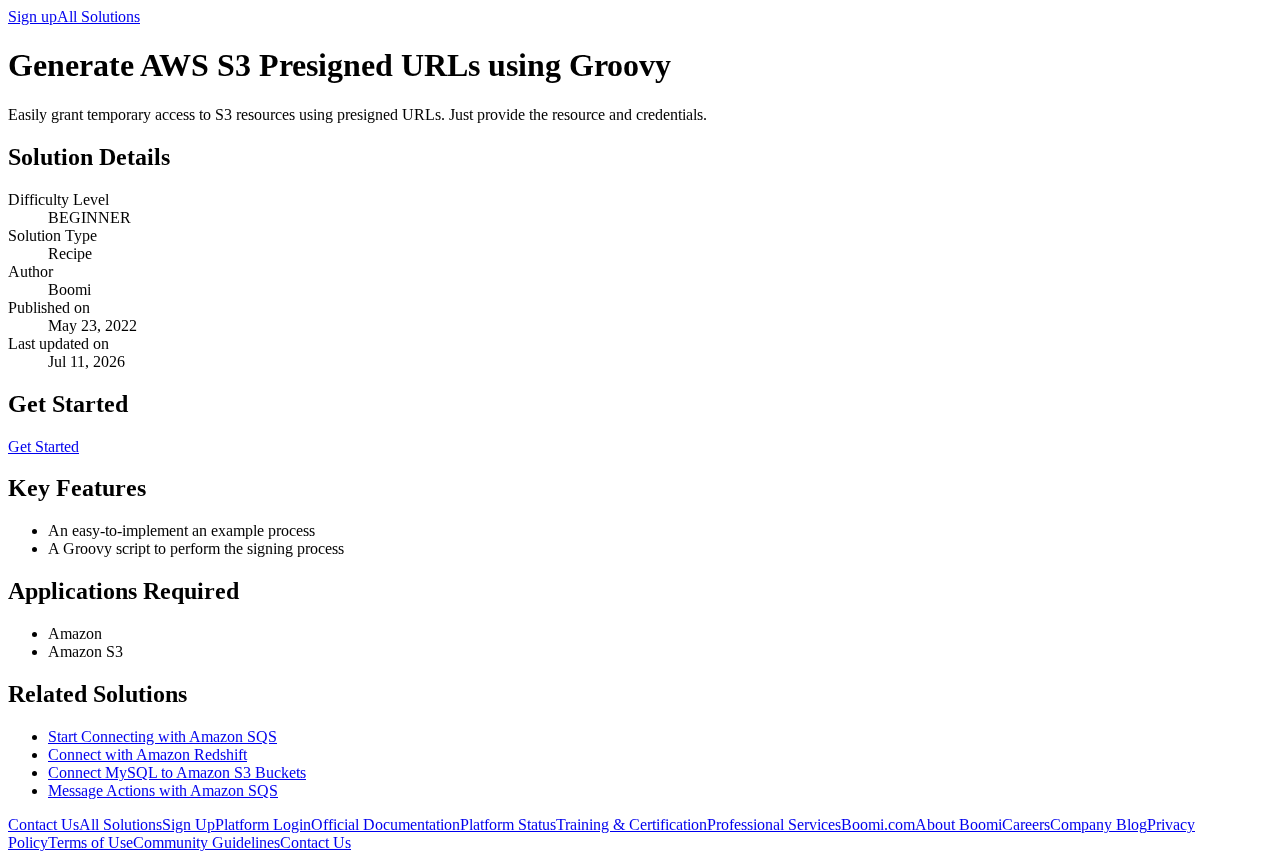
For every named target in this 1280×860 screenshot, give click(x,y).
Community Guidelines (206, 842)
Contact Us (43, 824)
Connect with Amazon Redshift (147, 754)
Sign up (32, 16)
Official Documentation (385, 824)
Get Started (43, 446)
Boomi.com (878, 824)
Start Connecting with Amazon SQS (162, 736)
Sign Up (188, 824)
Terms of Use (90, 842)
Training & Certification (631, 824)
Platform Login (263, 824)
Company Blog (1098, 824)
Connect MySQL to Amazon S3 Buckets (177, 772)
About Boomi (958, 824)
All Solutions (98, 16)
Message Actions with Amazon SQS (163, 790)
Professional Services (774, 824)
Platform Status (508, 824)
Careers (1026, 824)
